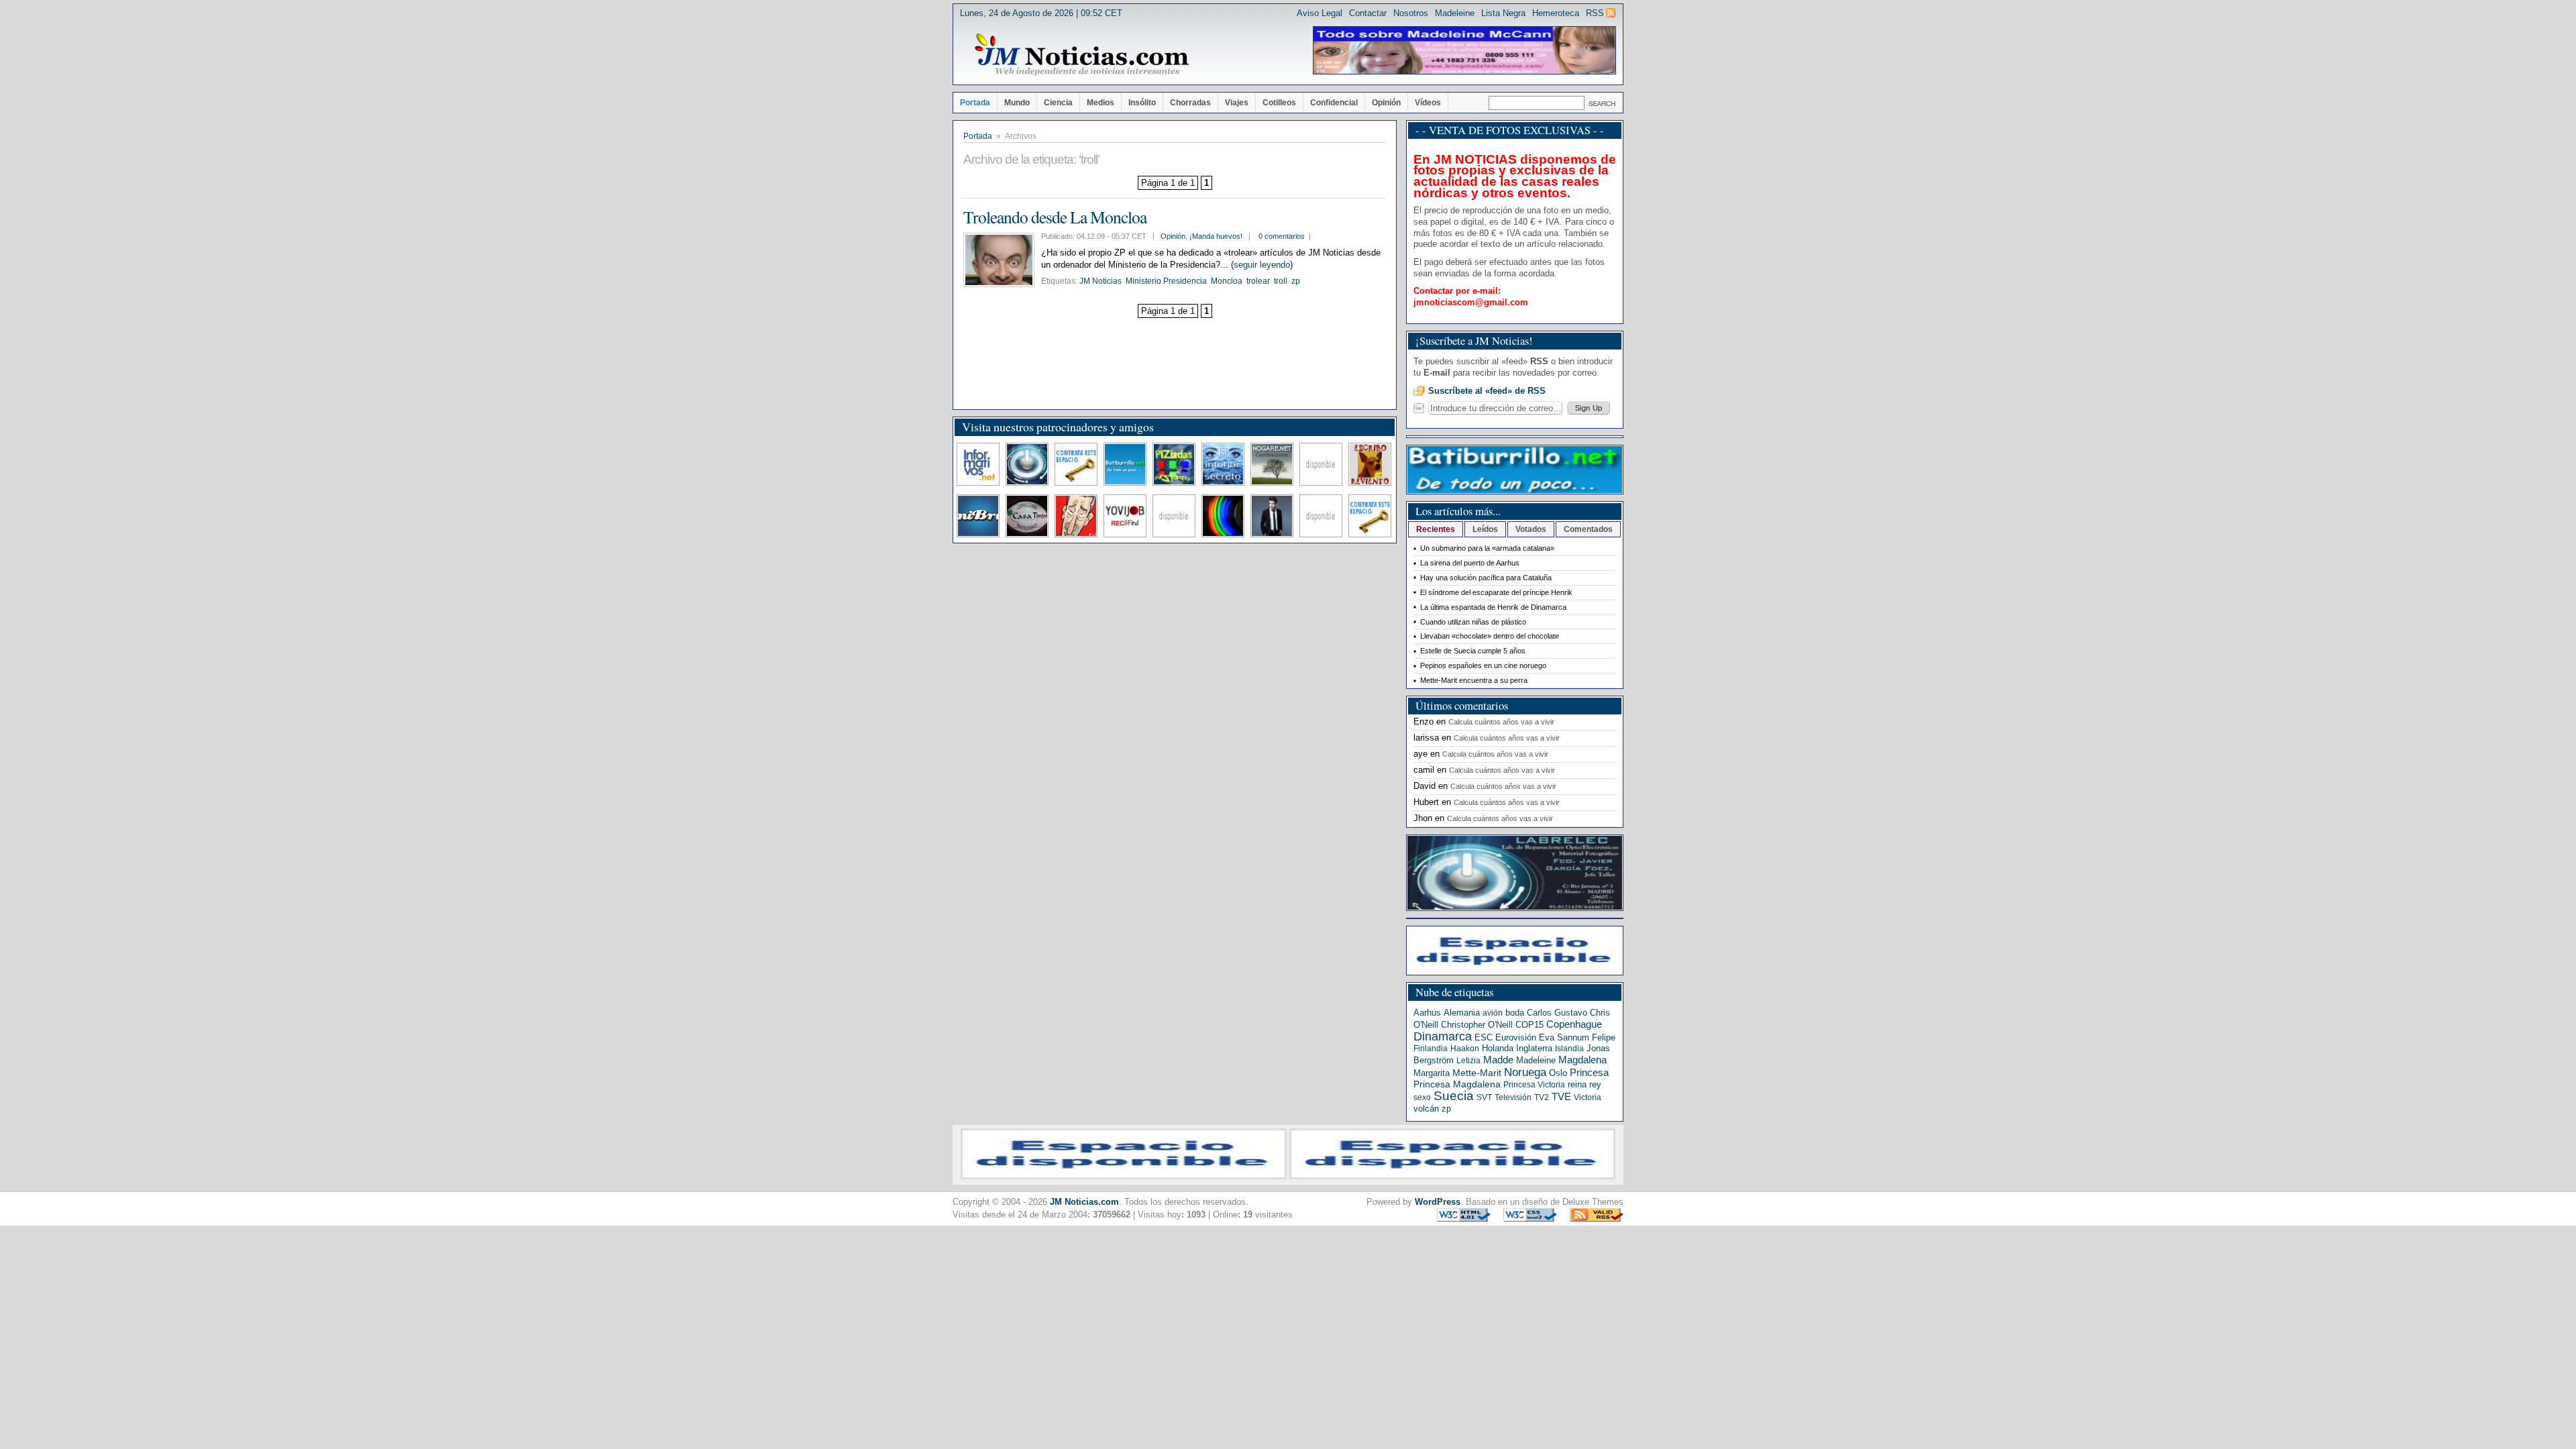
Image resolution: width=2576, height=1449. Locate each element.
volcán (1426, 1109)
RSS (1595, 13)
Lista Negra (1503, 13)
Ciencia (1058, 103)
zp (1296, 281)
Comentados (1588, 529)
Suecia (1454, 1096)
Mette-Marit (1477, 1073)
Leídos (1485, 529)
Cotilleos (1279, 103)
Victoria (1588, 1097)
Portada (975, 103)
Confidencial (1334, 103)
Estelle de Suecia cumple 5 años (1473, 651)
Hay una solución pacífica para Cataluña (1486, 578)
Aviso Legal (1320, 13)
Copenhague (1574, 1024)
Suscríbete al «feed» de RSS (1487, 391)
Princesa (1589, 1073)
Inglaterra (1534, 1048)
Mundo (1017, 103)
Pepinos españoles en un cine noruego (1483, 665)
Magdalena (1582, 1060)
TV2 (1542, 1097)
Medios (1101, 103)
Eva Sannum (1564, 1037)
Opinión (1386, 103)
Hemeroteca (1556, 13)
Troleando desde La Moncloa (1055, 217)
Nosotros (1411, 13)
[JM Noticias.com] (1081, 55)
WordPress (1438, 1202)
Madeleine (1455, 13)
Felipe (1604, 1037)
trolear (1258, 281)
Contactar (1368, 13)
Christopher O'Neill (1477, 1025)
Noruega (1525, 1072)
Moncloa (1227, 281)
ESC (1484, 1037)
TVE (1561, 1097)
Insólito (1142, 103)
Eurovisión (1516, 1037)
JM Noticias (1101, 281)
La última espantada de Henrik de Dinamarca (1493, 607)
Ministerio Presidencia (1166, 281)
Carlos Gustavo (1557, 1013)
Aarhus (1427, 1013)
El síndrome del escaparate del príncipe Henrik (1496, 592)
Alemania (1462, 1013)
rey (1595, 1084)
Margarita (1432, 1073)
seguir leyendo (1262, 265)
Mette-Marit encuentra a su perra (1474, 680)
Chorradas (1190, 103)
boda (1515, 1013)
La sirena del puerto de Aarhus (1470, 563)
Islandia (1569, 1049)
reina (1577, 1084)
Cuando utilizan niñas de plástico (1473, 622)
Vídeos (1428, 103)
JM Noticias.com (1084, 1202)
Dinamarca (1443, 1036)
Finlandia (1431, 1049)
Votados (1531, 529)
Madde (1498, 1060)
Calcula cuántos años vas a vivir (1501, 722)
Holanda (1498, 1048)
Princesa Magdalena (1457, 1084)
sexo (1422, 1097)
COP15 (1529, 1025)
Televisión (1513, 1097)
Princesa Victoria (1534, 1085)
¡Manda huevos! (1216, 236)
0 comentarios (1282, 236)
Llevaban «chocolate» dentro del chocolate (1490, 636)
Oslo (1558, 1073)
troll (1281, 281)
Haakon (1465, 1049)
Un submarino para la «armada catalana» (1487, 548)
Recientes (1436, 529)
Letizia (1468, 1061)
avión (1493, 1013)
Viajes (1237, 103)
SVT (1484, 1097)
